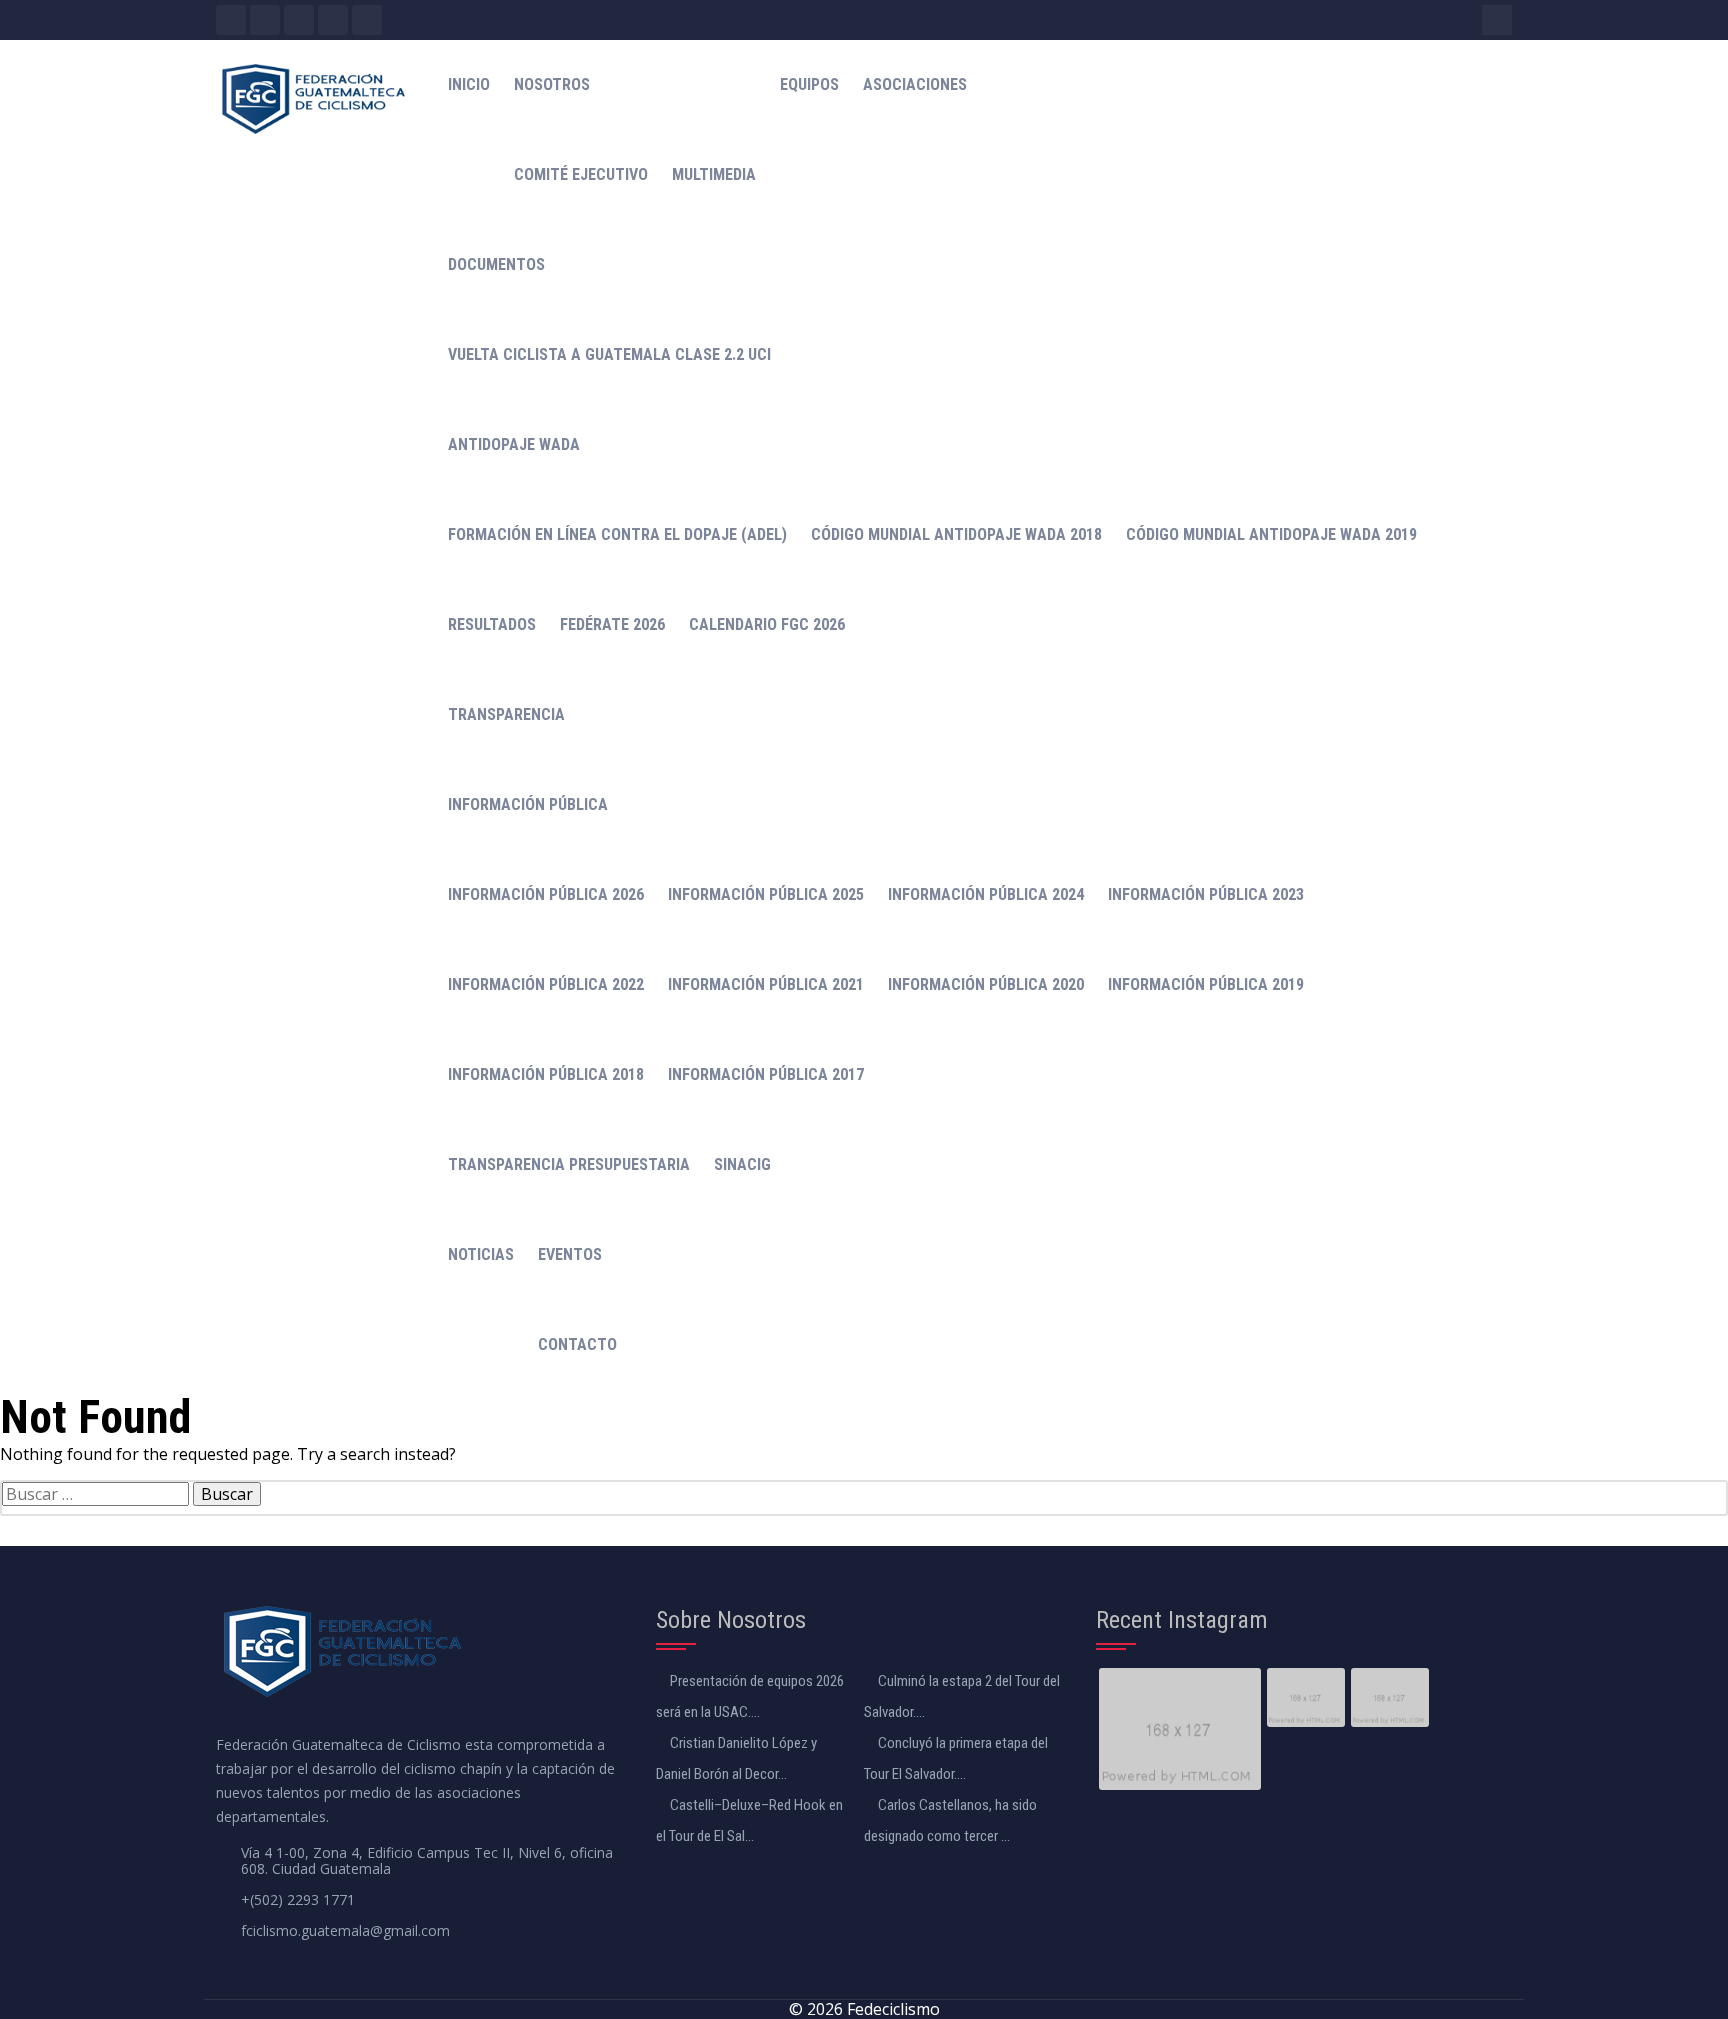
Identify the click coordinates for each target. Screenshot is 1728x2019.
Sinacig (742, 1164)
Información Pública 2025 (766, 894)
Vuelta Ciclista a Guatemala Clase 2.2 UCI (609, 354)
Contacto (577, 1344)
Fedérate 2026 (612, 624)
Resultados (492, 624)
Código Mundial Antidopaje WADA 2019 (1271, 534)
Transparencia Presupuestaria (569, 1164)
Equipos (809, 84)
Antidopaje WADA (514, 444)
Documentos (496, 264)
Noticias (481, 1254)
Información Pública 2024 (986, 894)
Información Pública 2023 (1206, 894)
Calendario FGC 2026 (767, 624)
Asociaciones (915, 84)
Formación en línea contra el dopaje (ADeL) (617, 534)
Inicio (469, 84)
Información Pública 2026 (546, 894)
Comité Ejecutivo (581, 174)
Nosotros (552, 84)
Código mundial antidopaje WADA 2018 (956, 534)
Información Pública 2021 (766, 984)
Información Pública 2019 (1206, 984)
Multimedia (714, 174)
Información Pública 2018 (546, 1074)
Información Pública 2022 (546, 984)
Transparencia (506, 714)
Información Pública (528, 804)
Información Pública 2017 (766, 1074)
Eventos (570, 1254)
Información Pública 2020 (986, 984)
